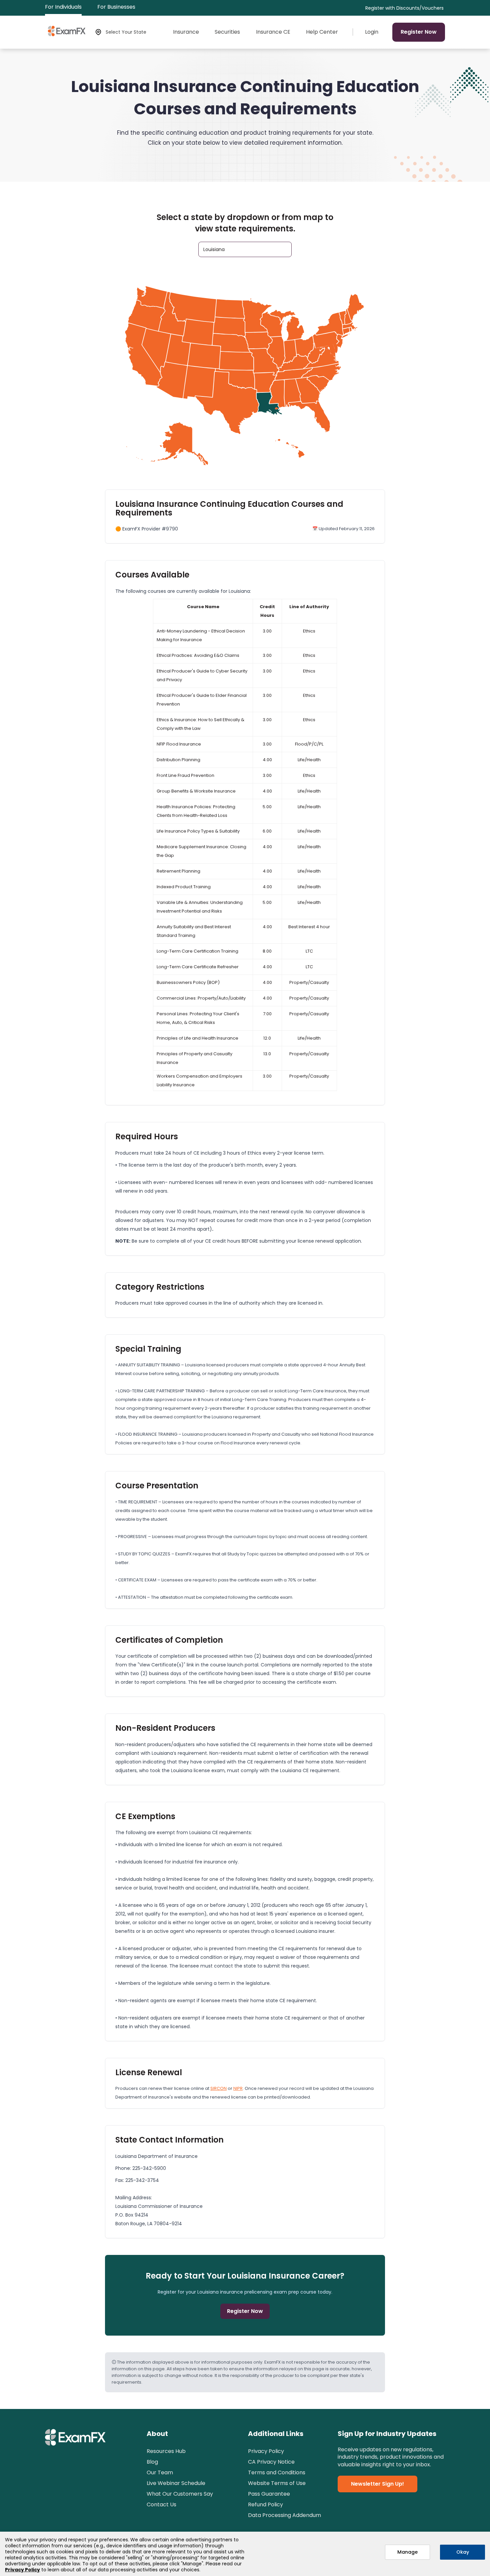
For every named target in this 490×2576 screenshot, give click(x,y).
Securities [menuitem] (227, 32)
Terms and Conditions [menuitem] (277, 2472)
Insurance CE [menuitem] (273, 32)
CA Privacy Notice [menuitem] (271, 2462)
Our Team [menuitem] (160, 2472)
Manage (407, 2552)
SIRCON (218, 2088)
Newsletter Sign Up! (377, 2484)
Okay (463, 2552)
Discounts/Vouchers (420, 8)
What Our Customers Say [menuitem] (180, 2494)
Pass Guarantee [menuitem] (269, 2494)
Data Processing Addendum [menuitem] (284, 2515)
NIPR (238, 2088)
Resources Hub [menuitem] (166, 2451)
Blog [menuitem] (152, 2462)
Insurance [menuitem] (186, 32)
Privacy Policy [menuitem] (266, 2451)
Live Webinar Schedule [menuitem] (176, 2483)
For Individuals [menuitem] (63, 7)
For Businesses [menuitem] (116, 7)
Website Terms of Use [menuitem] (277, 2483)
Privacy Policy (22, 2570)
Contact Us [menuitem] (161, 2504)
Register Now (419, 32)
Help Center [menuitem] (322, 32)
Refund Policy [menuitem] (265, 2504)
